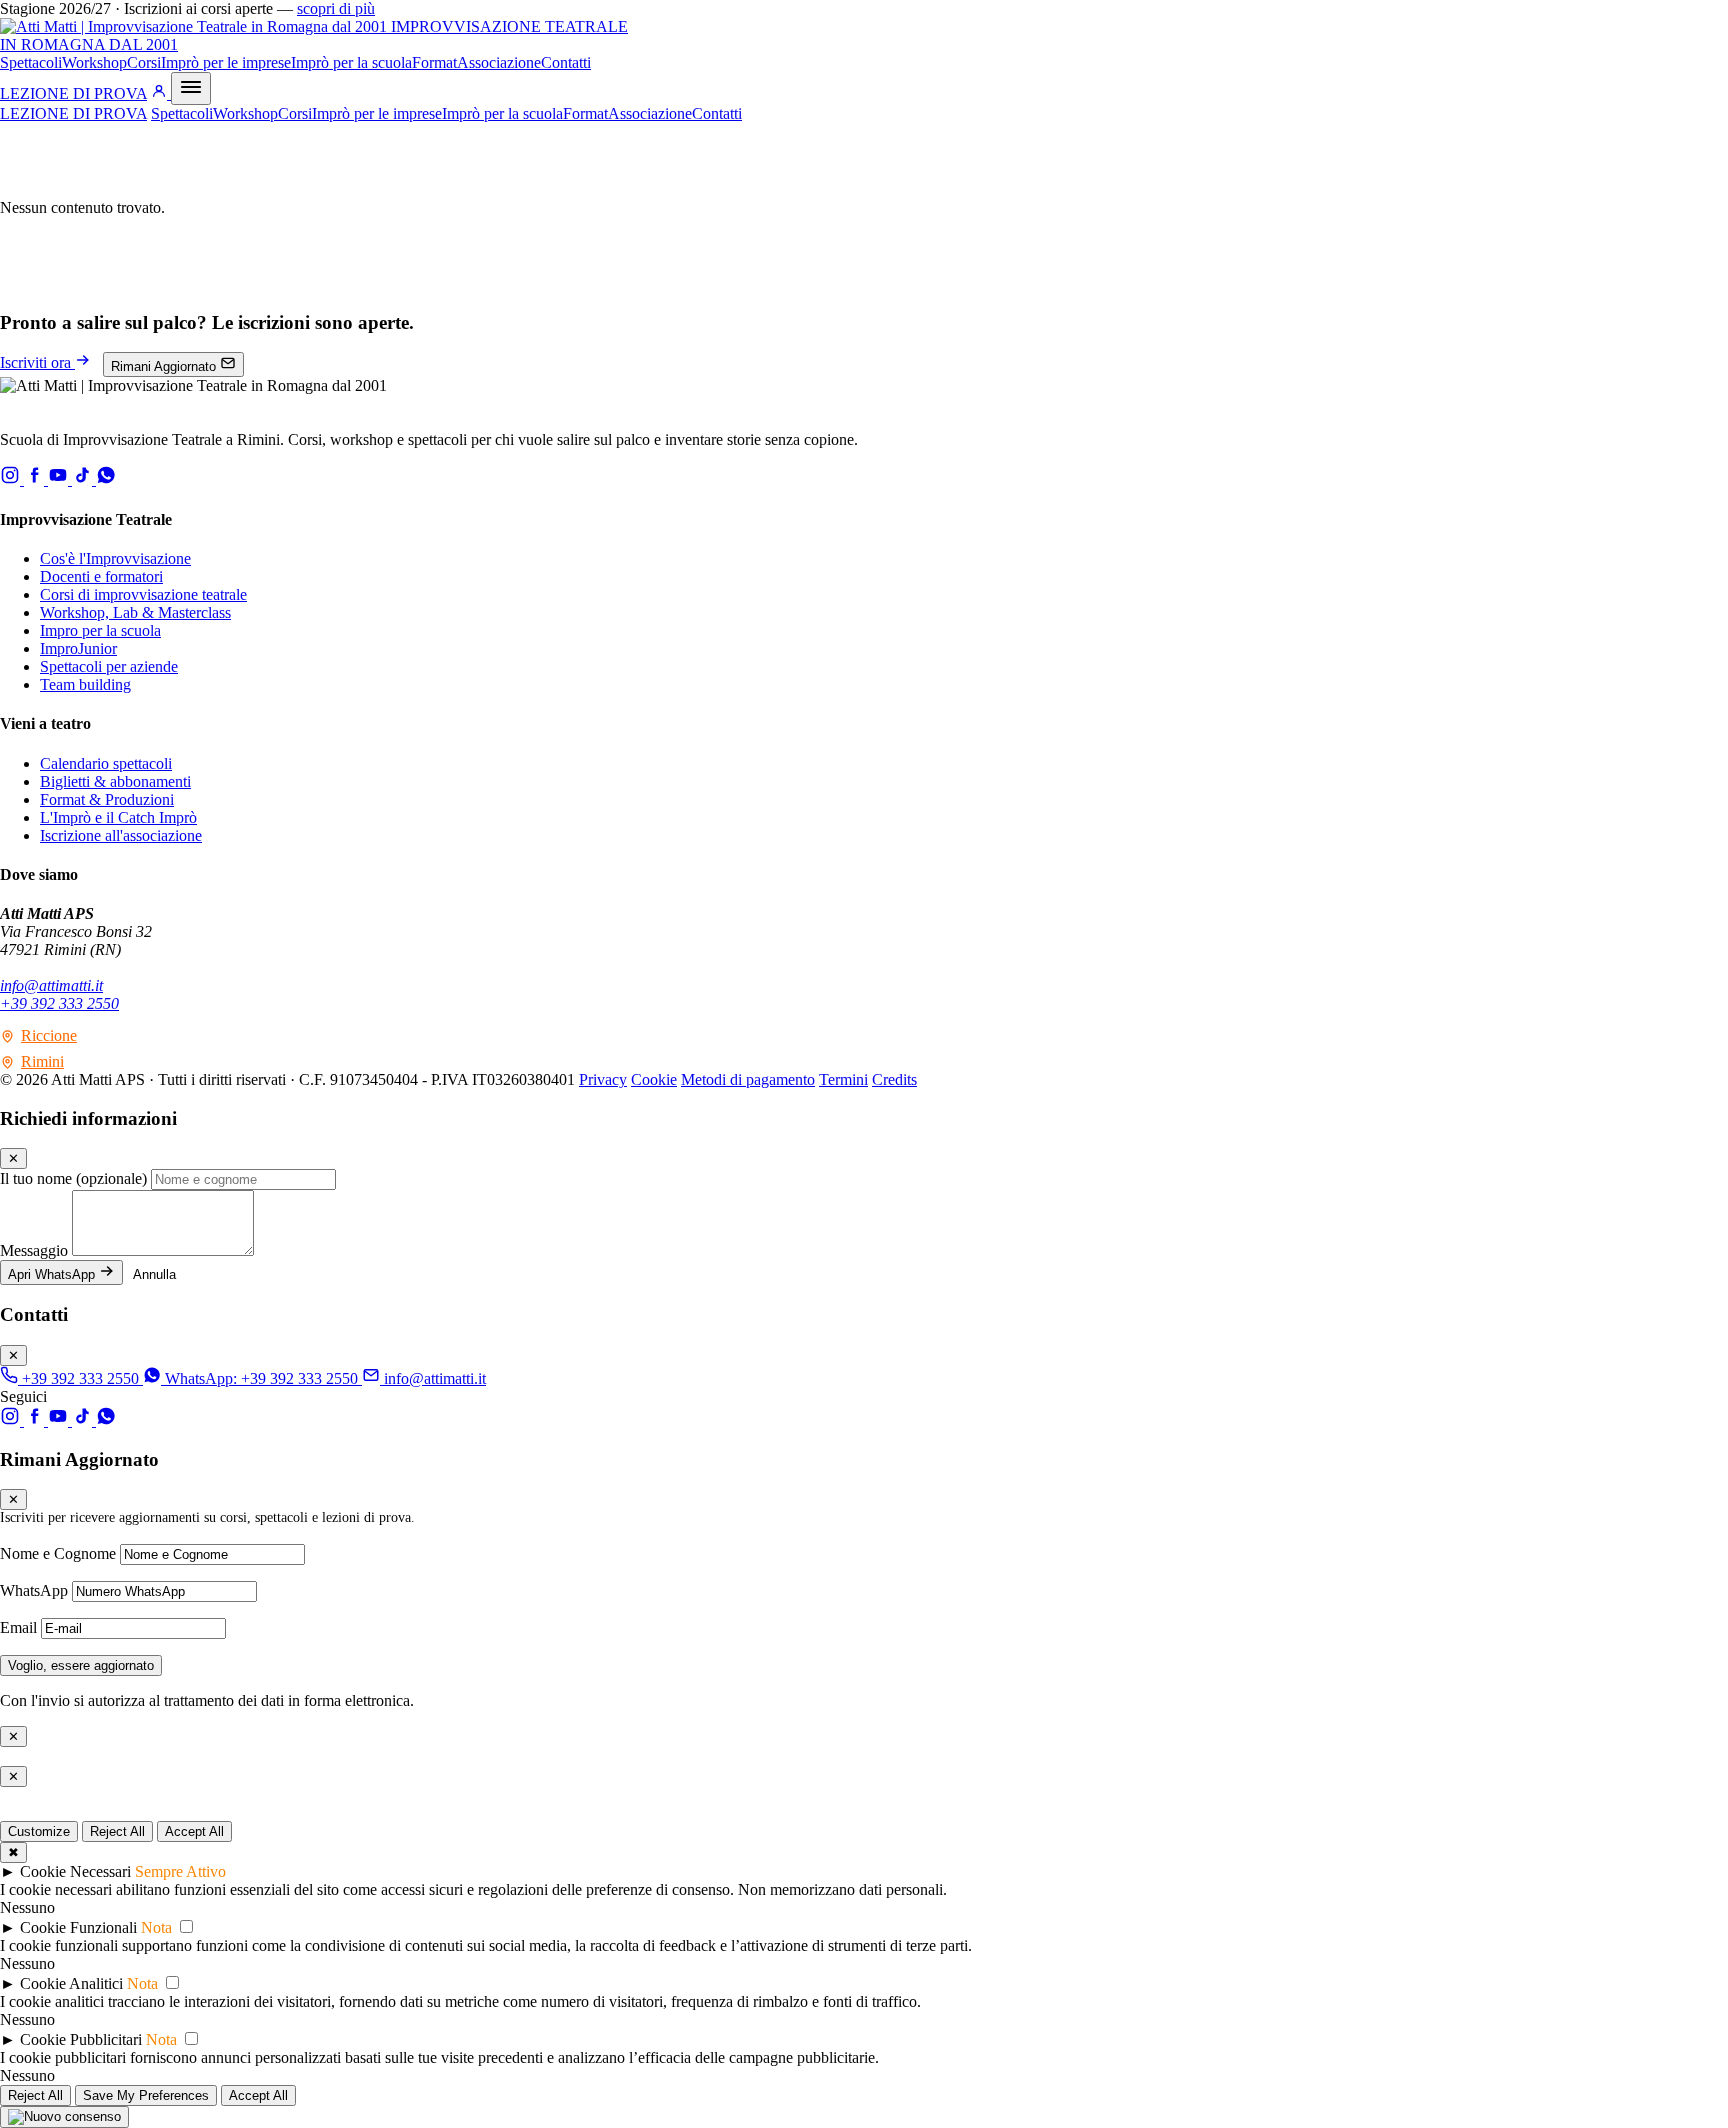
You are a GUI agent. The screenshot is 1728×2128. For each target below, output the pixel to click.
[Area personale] (161, 93)
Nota (156, 1927)
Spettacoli (31, 62)
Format (434, 62)
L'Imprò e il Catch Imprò (118, 817)
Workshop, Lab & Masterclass (135, 612)
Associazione (499, 62)
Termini (843, 1079)
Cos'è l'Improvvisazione (115, 558)
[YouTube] (60, 479)
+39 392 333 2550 (59, 1003)
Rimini (42, 1061)
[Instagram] (12, 479)
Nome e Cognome (58, 1553)
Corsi (144, 62)
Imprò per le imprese (226, 62)
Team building (85, 684)
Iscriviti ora (37, 362)
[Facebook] (36, 479)
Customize (39, 1831)
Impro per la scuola (100, 630)
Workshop (94, 62)
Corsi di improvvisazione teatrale (143, 594)
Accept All (194, 1831)
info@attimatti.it (51, 985)
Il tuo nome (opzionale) (73, 1178)
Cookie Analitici (71, 1983)
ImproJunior (78, 648)
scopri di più (336, 8)
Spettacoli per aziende (109, 666)
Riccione (49, 1035)
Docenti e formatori (101, 576)
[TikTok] (84, 479)
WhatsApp (34, 1590)
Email (20, 1627)
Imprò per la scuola (351, 62)
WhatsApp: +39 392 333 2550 (261, 1378)
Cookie (654, 1079)
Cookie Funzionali (78, 1927)
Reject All (117, 1831)
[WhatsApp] (106, 479)
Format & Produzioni (107, 799)
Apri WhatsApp (53, 1274)
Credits (894, 1079)
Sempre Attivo (180, 1871)
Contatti (566, 62)
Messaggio (34, 1250)
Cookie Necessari (75, 1871)
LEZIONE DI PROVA (73, 93)
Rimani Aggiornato (165, 366)
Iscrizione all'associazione (121, 835)
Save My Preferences (146, 2095)
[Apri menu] (191, 88)
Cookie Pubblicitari (81, 2039)
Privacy (603, 1079)
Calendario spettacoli (106, 763)
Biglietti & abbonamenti (115, 781)
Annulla (154, 1274)
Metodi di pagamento (748, 1079)
